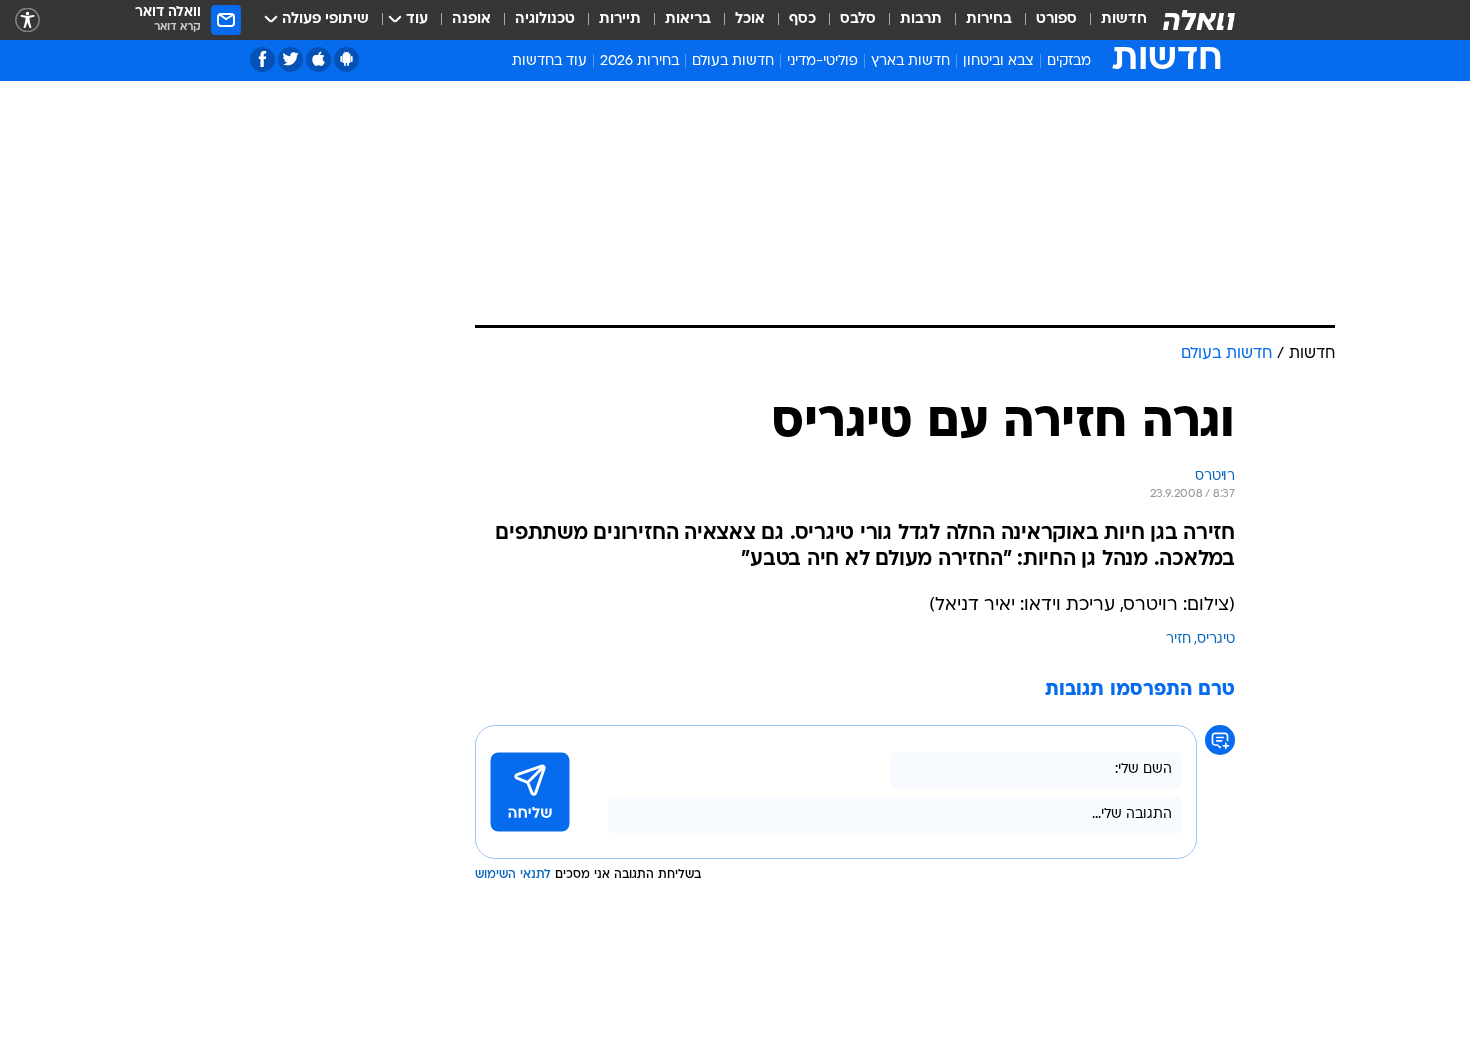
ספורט (1056, 19)
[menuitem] (1112, 20)
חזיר (1178, 639)
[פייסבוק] (262, 59)
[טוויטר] (290, 59)
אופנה (471, 19)
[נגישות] (27, 20)
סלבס (858, 19)
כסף (802, 19)
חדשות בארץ (910, 61)
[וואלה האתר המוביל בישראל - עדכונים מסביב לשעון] (1199, 20)
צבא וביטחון (998, 61)
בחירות (989, 19)
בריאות (688, 19)
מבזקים (1069, 61)
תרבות (921, 19)
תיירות (620, 19)
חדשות (1124, 19)
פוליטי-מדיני (822, 61)
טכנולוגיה (545, 19)
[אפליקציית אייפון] (318, 59)
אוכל (750, 19)
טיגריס (1216, 639)
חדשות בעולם (733, 61)
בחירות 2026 (639, 61)
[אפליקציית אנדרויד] (346, 59)
